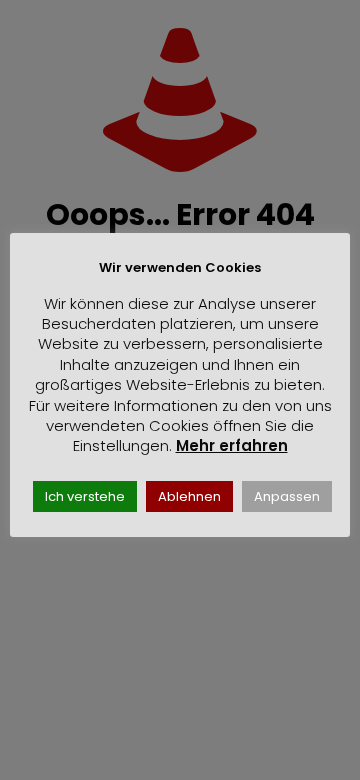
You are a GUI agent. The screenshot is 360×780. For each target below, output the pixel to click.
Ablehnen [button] (189, 496)
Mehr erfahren (232, 445)
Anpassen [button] (287, 496)
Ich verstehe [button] (85, 496)
